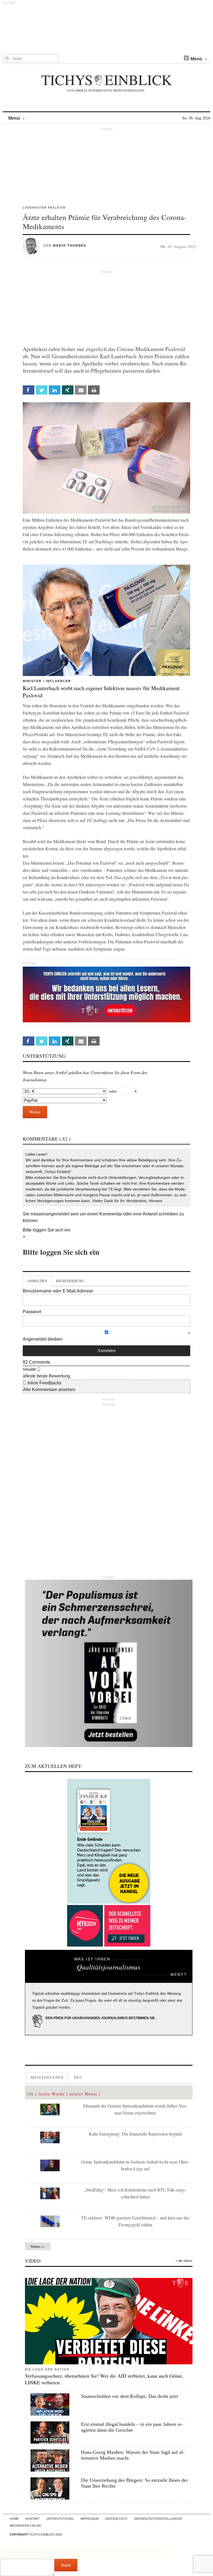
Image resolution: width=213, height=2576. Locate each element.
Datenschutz (116, 2519)
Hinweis (155, 1201)
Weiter (35, 1112)
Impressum (89, 2519)
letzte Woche (52, 2094)
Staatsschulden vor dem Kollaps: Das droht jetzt (130, 2396)
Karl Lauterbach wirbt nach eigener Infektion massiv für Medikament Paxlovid (101, 692)
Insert (66, 2565)
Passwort (32, 1312)
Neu (78, 2077)
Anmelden (37, 1281)
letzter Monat (83, 2094)
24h (30, 2094)
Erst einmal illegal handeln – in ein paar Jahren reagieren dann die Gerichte (132, 2427)
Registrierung (70, 1281)
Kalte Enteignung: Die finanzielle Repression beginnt (135, 2134)
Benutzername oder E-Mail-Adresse (58, 1291)
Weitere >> (38, 2246)
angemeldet (58, 1214)
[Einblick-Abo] (109, 1841)
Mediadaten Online (26, 2526)
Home (14, 2519)
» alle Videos (184, 2261)
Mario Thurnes (69, 245)
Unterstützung (60, 2519)
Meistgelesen (47, 2077)
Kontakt (33, 2519)
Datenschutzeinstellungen (158, 2519)
